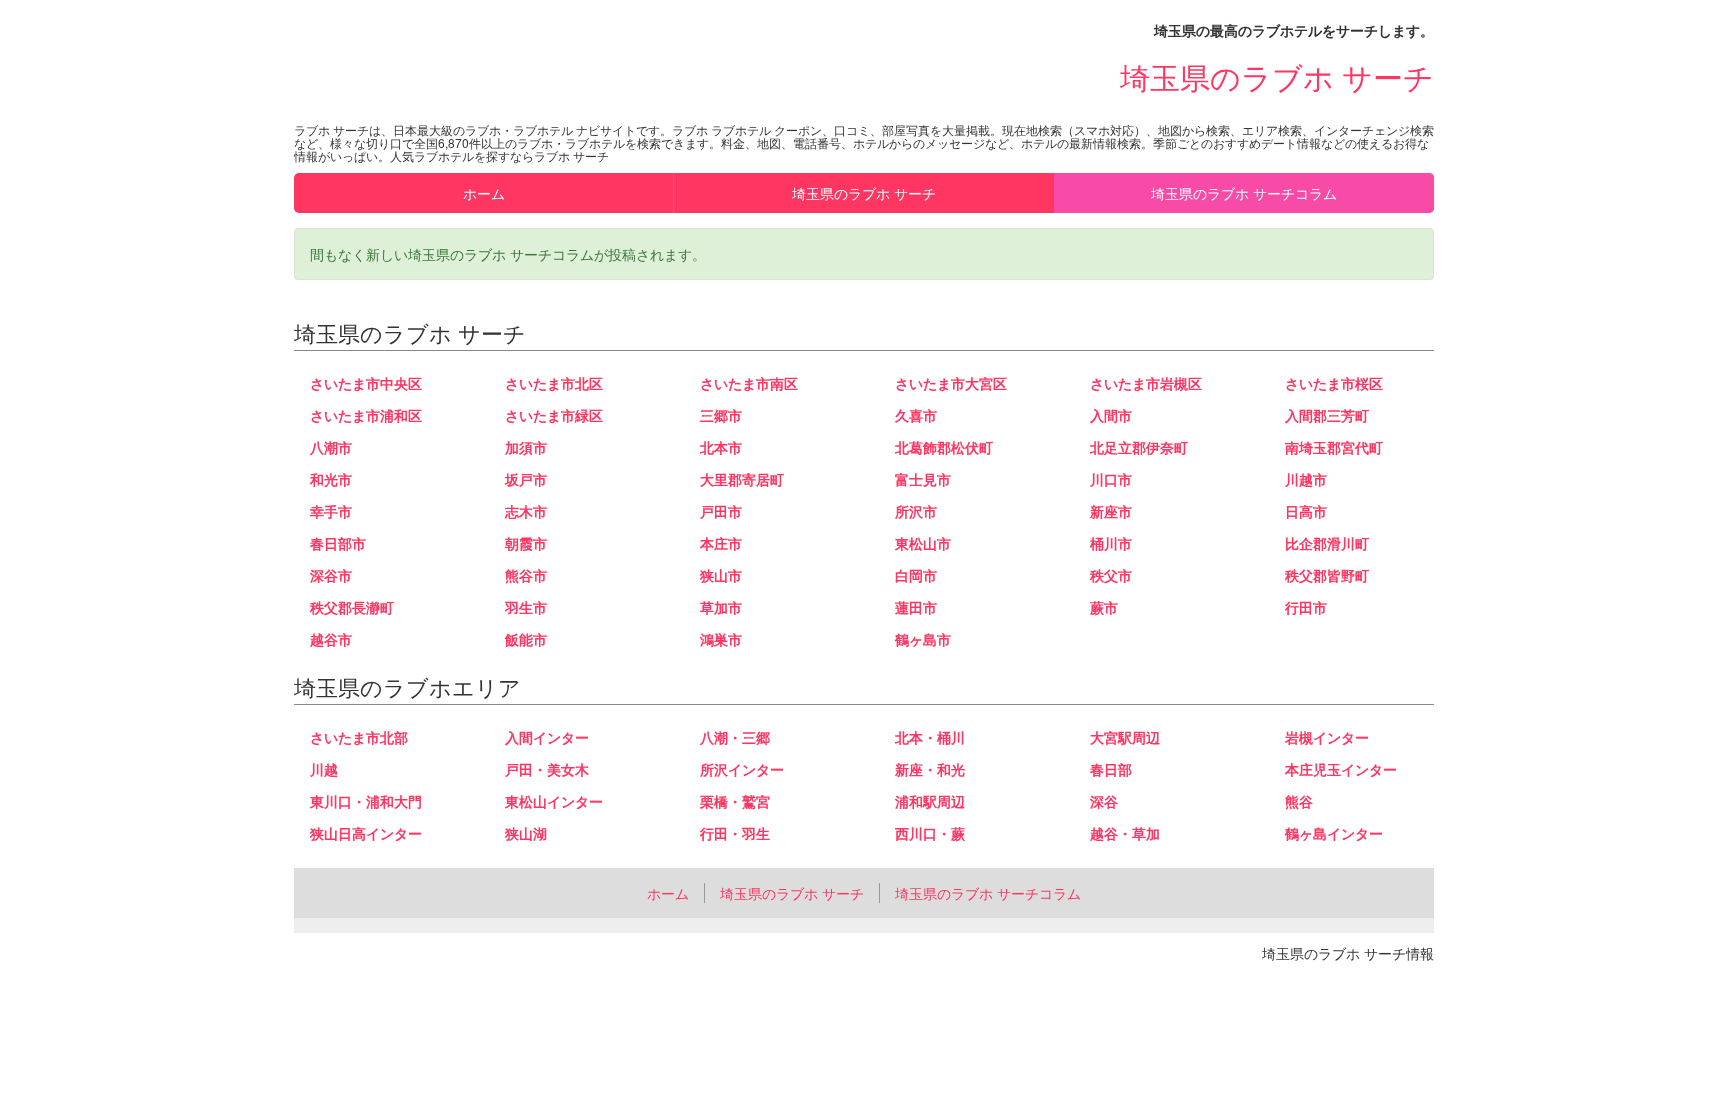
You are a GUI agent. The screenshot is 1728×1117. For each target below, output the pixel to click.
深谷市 (331, 575)
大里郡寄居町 (742, 479)
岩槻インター (1327, 737)
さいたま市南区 (749, 383)
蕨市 (1104, 607)
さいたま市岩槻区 (1146, 383)
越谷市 (331, 639)
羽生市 (526, 607)
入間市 (1111, 415)
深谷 (1104, 801)
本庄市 (721, 543)
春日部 (1111, 769)
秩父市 (1111, 575)
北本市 (721, 447)
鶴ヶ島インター (1334, 833)
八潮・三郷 (735, 737)
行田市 (1306, 607)
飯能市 (526, 639)
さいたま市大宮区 (951, 383)
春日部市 (338, 543)
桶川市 (1111, 543)
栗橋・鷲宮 (735, 801)
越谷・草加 (1125, 833)
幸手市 (331, 511)
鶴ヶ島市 (923, 639)
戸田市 (721, 511)
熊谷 (1299, 801)
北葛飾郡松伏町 (944, 447)
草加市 (721, 607)
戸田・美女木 (547, 769)
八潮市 (331, 447)
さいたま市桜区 (1334, 383)
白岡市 (916, 575)
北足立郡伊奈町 (1139, 447)
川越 (324, 769)
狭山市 (721, 575)
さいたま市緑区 (554, 415)
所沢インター (742, 769)
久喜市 (916, 415)
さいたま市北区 (554, 383)
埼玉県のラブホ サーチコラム (1244, 193)
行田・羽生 (735, 833)
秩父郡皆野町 (1327, 575)
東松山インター (554, 801)
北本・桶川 (930, 737)
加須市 (526, 447)
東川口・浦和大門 (366, 801)
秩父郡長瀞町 (352, 607)
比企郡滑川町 (1327, 543)
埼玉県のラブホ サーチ (1277, 76)
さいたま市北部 (359, 737)
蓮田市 (916, 607)
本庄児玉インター (1341, 769)
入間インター (547, 737)
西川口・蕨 (930, 833)
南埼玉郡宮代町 (1334, 447)
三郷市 (721, 415)
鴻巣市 (721, 639)
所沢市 (916, 511)
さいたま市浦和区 (366, 415)
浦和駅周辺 (930, 801)
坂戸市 (526, 479)
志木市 (526, 511)
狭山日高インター (366, 833)
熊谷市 (526, 575)
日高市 (1306, 511)
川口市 (1111, 479)
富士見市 (923, 479)
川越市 (1306, 479)
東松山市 (923, 543)
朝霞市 (526, 543)
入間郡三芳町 (1327, 415)
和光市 (331, 479)
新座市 (1111, 511)
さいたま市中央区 (366, 383)
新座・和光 (930, 769)
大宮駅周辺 (1125, 737)
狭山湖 (526, 833)
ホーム (484, 193)
